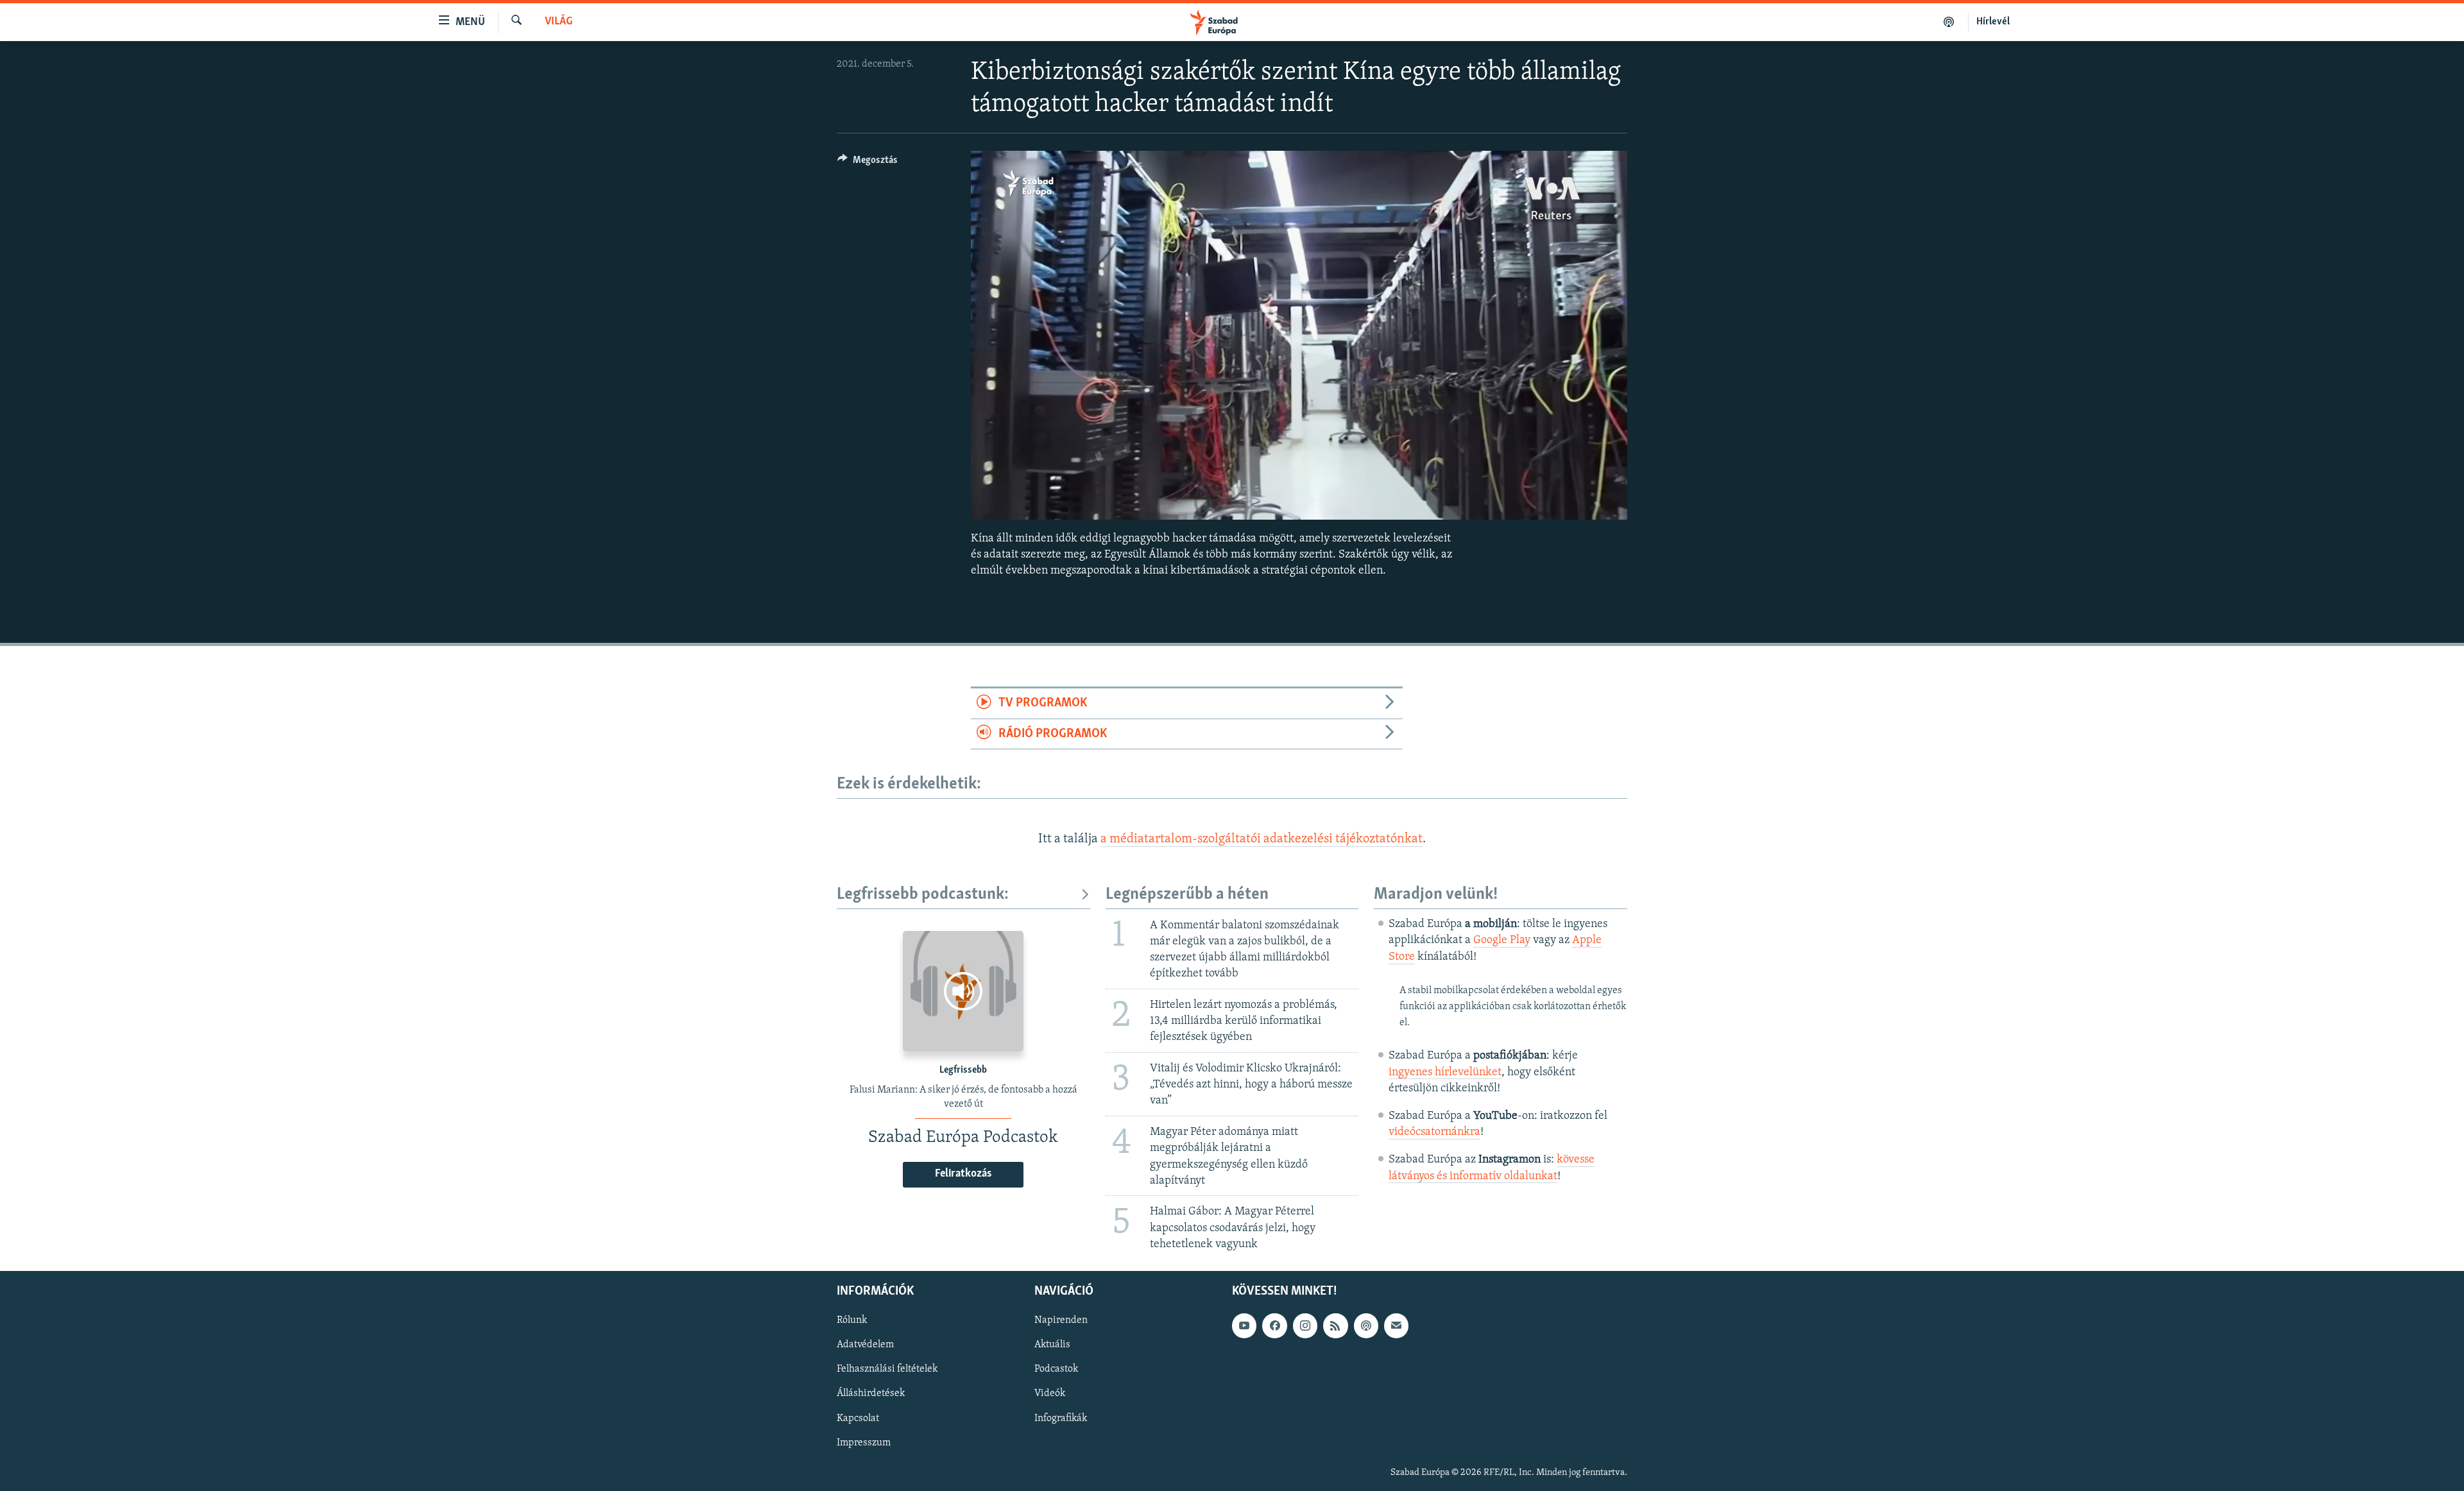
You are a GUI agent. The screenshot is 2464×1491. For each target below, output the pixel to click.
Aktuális (1052, 1345)
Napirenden (1061, 1320)
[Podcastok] (1949, 22)
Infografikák (1061, 1418)
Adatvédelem (865, 1345)
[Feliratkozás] (1396, 1325)
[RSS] (1335, 1325)
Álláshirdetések (871, 1393)
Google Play (1502, 941)
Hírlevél (1993, 22)
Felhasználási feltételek (887, 1369)
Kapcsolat (858, 1418)
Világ (559, 22)
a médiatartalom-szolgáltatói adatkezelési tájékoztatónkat (1262, 839)
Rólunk (852, 1320)
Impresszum (864, 1443)
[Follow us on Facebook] (1274, 1325)
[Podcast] (1366, 1325)
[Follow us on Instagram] (1305, 1325)
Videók (1050, 1393)
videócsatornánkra (1434, 1132)
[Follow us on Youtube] (1244, 1325)
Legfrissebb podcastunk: (923, 895)
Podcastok (1056, 1369)
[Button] (868, 163)
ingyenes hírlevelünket (1445, 1073)
